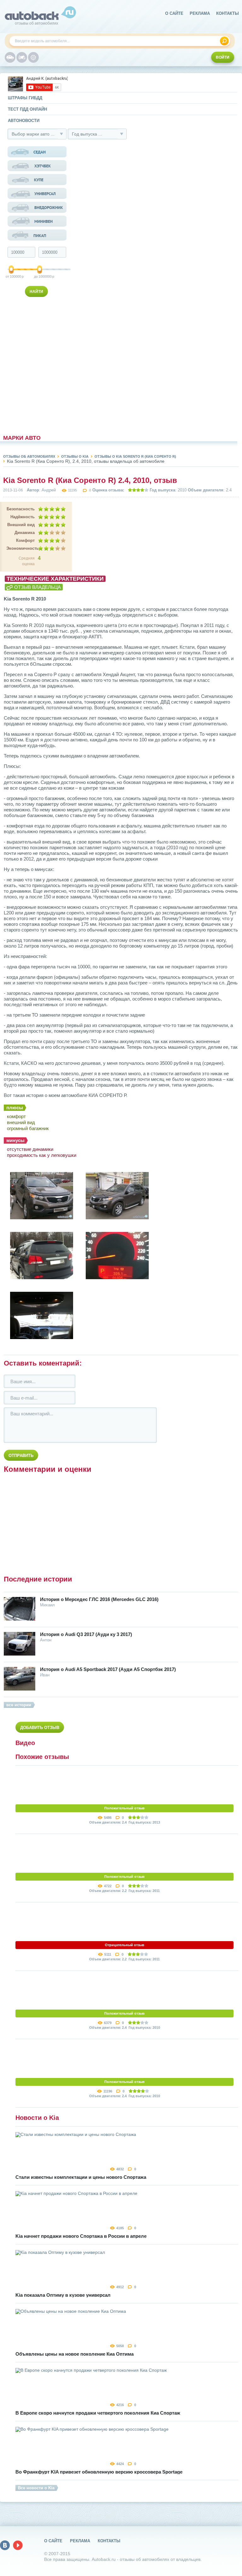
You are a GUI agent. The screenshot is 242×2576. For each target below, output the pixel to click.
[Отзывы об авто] (10, 57)
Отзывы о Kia (75, 456)
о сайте (174, 13)
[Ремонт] (33, 57)
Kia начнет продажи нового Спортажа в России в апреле (81, 2236)
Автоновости (24, 121)
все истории (19, 1705)
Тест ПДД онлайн (27, 109)
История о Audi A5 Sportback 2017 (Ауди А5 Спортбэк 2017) (108, 1669)
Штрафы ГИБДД (25, 98)
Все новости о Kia (36, 2488)
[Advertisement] (37, 364)
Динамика (25, 533)
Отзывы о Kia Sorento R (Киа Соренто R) (135, 456)
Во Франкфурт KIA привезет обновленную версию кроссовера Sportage (99, 2472)
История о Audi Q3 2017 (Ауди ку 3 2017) (86, 1634)
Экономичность (20, 548)
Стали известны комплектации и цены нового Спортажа (81, 2177)
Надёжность (23, 517)
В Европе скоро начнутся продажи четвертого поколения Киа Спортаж (98, 2413)
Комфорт (25, 540)
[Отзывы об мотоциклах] (22, 57)
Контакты (228, 13)
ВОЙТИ (223, 57)
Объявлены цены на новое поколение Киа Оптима (75, 2354)
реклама (200, 13)
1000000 (40, 276)
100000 (12, 276)
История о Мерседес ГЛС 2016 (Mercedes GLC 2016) (99, 1599)
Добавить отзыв (40, 1728)
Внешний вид (21, 525)
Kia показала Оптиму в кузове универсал (63, 2295)
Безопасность (21, 509)
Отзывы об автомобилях (29, 456)
